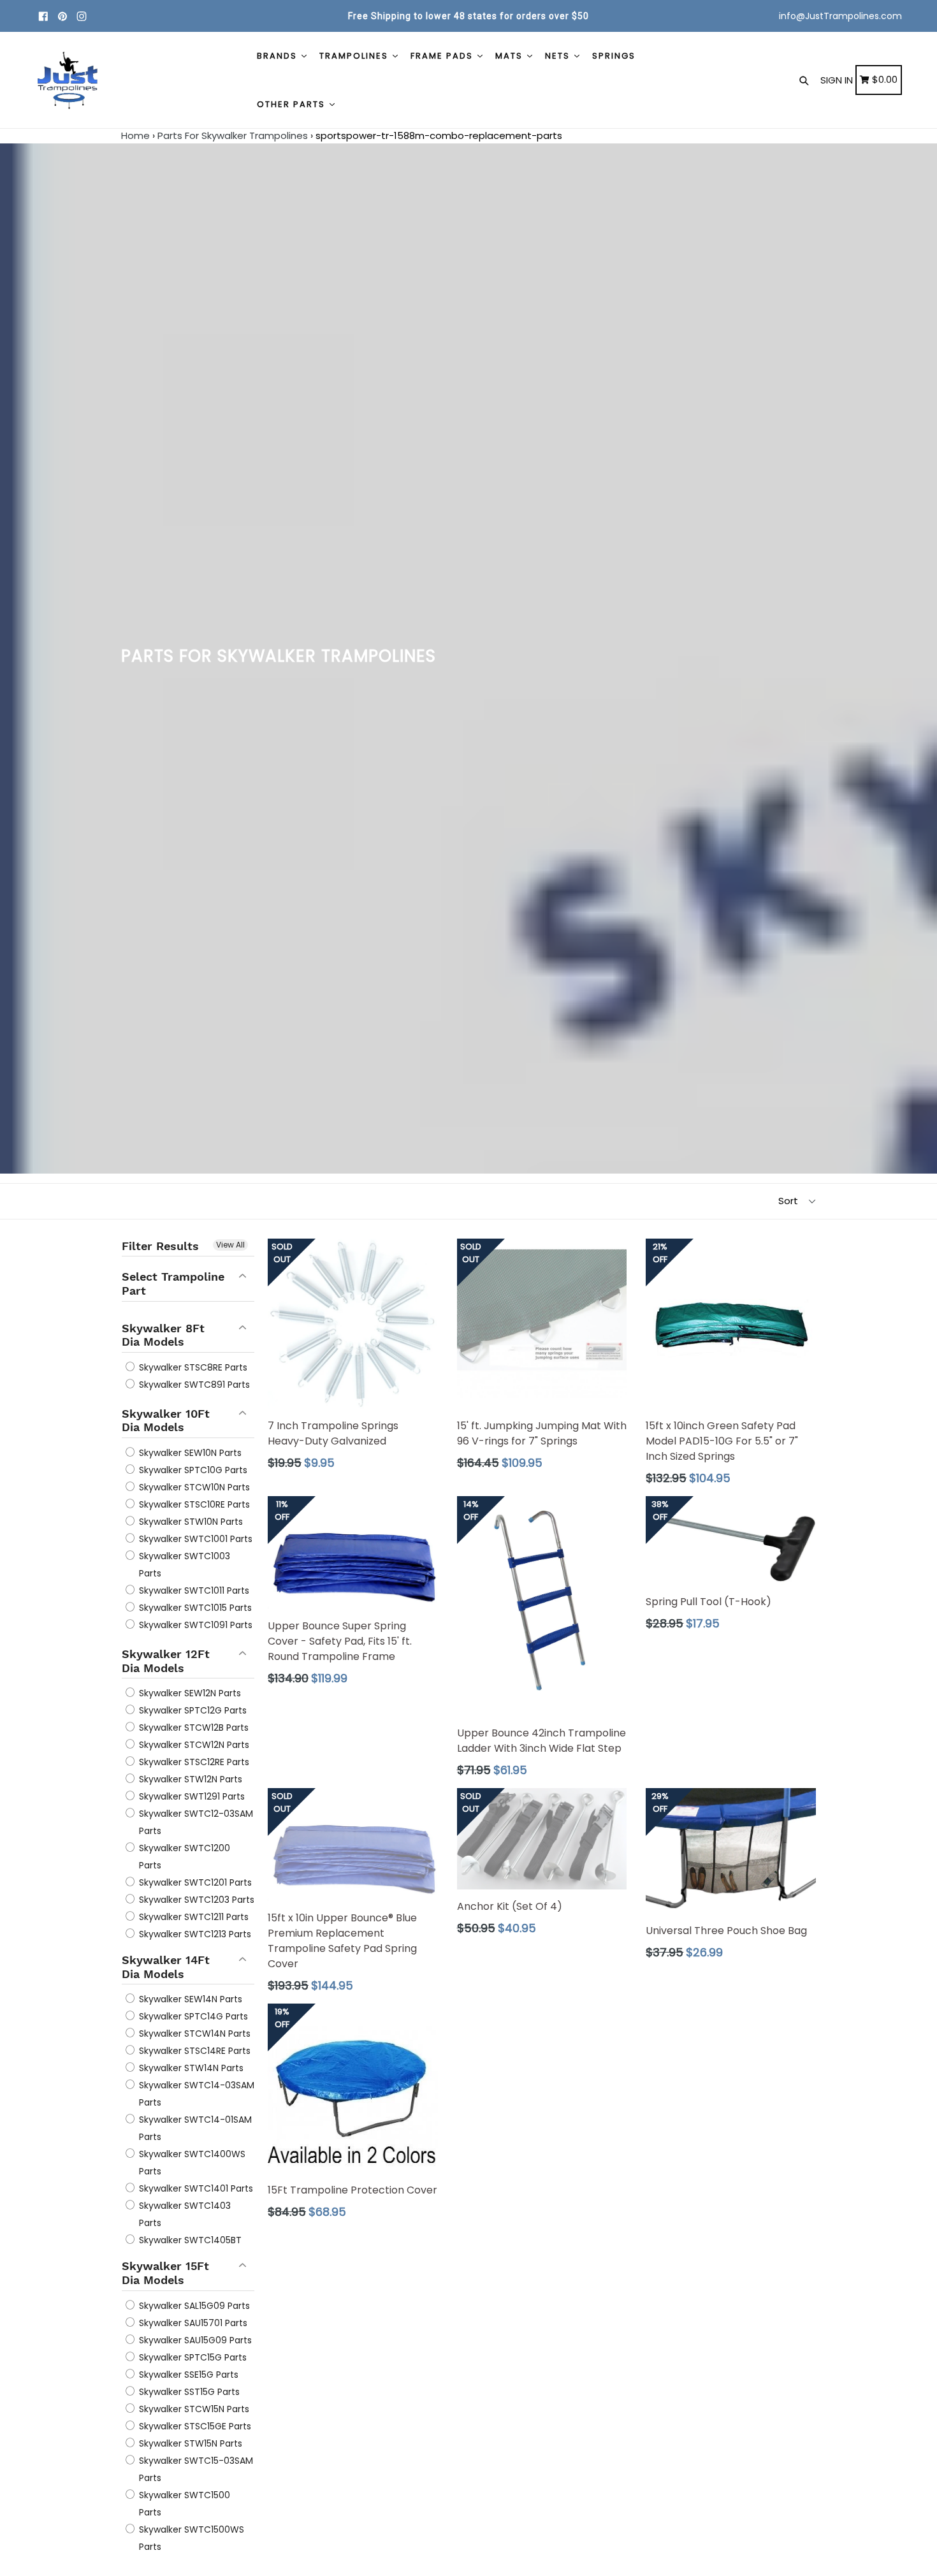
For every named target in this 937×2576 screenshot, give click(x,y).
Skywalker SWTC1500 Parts (183, 2504)
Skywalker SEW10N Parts (189, 1453)
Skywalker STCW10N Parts (193, 1487)
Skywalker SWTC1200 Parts (183, 1857)
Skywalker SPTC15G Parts (192, 2357)
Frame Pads (443, 56)
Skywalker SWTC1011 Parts (193, 1590)
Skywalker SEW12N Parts (189, 1693)
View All (230, 1245)
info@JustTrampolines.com (840, 16)
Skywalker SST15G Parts (188, 2392)
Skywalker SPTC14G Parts (192, 2016)
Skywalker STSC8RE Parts (192, 1367)
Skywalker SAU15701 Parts (192, 2323)
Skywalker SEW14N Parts (189, 1999)
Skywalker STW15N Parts (189, 2443)
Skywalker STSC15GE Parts (194, 2426)
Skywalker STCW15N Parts (193, 2409)
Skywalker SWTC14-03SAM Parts (195, 2094)
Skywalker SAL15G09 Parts (193, 2306)
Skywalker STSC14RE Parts (193, 2051)
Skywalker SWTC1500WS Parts (190, 2538)
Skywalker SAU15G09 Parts (194, 2340)
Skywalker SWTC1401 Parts (195, 2188)
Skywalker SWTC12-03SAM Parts (195, 1822)
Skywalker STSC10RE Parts (193, 1504)
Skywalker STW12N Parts (189, 1779)
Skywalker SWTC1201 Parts (194, 1882)
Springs (614, 56)
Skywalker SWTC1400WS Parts (191, 2163)
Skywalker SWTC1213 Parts (194, 1934)
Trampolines (355, 56)
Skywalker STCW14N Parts (193, 2034)
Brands (279, 56)
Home (135, 135)
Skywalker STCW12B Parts (192, 1728)
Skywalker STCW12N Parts (193, 1745)
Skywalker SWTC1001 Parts (194, 1539)
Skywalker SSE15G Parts (187, 2375)
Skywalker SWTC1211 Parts (192, 1917)
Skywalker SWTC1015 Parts (194, 1608)
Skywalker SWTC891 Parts (193, 1385)
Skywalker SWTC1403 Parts (184, 2214)
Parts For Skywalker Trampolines (233, 135)
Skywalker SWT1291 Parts (191, 1796)
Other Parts (293, 104)
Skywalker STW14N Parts (190, 2068)
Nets (559, 56)
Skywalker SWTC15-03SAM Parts (195, 2469)
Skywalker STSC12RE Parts (193, 1762)
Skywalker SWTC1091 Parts (194, 1625)
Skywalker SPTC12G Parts (192, 1710)
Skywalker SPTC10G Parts (192, 1470)
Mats (511, 56)
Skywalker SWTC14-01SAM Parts (194, 2128)
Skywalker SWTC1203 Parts (195, 1900)
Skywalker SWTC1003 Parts (183, 1565)
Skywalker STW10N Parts (190, 1522)
